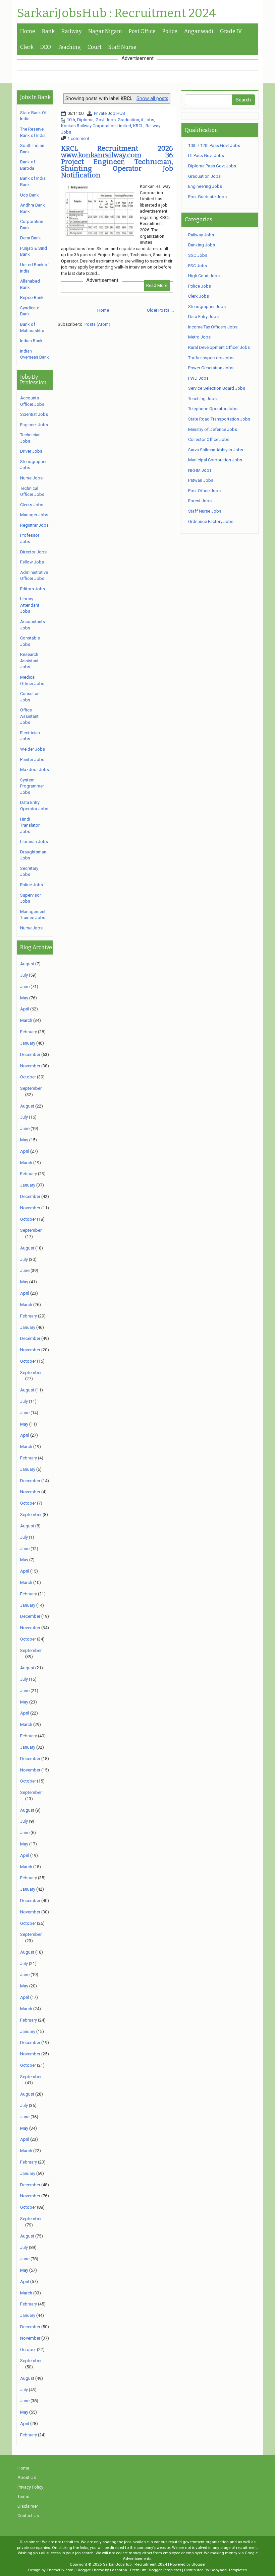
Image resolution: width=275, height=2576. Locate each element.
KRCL (138, 126)
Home (28, 31)
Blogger (199, 2564)
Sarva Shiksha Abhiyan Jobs (216, 450)
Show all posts (152, 98)
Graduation (128, 120)
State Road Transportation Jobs (219, 419)
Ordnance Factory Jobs (211, 521)
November (30, 1066)
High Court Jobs (204, 276)
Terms (23, 2496)
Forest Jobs (200, 501)
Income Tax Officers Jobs (213, 327)
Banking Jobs (202, 245)
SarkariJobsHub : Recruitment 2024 (116, 13)
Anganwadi (199, 31)
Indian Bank (31, 341)
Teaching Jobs (202, 399)
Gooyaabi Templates (229, 2570)
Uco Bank (30, 195)
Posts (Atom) (97, 324)
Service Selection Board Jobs (217, 388)
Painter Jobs (32, 760)
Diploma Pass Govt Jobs (212, 166)
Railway (71, 31)
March (26, 1020)
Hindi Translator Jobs (30, 825)
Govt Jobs (106, 120)
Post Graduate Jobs (207, 197)
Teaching (69, 47)
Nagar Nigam (105, 31)
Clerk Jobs (199, 296)
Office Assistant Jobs (29, 716)
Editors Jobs (33, 589)
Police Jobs (32, 885)
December (30, 1054)
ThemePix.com (60, 2570)
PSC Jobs (198, 266)
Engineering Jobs (205, 186)
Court (95, 47)
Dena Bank (31, 238)
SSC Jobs (198, 255)
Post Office (142, 31)
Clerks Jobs (32, 505)
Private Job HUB (109, 113)
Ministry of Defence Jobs (213, 429)
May (24, 998)
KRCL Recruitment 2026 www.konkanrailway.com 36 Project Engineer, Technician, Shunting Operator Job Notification (117, 162)
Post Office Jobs (204, 491)
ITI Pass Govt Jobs (206, 156)
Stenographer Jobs (207, 307)
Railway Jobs (201, 235)
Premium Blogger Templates (156, 2570)
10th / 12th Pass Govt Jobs (214, 145)
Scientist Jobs (34, 414)
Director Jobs (33, 552)
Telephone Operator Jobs (213, 409)
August (27, 964)
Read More (157, 285)
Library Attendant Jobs (30, 605)
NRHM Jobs (200, 470)
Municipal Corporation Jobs (215, 460)
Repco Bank (32, 297)
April (25, 1009)
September (31, 1088)
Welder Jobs (33, 749)
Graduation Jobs (204, 176)
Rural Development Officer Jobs (219, 347)
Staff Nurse (122, 47)
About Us (27, 2477)
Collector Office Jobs (209, 439)
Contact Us (28, 2516)
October (28, 1077)
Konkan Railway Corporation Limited (96, 126)
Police (170, 31)
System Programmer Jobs (32, 786)
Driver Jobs (31, 451)
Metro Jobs (199, 337)
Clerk (27, 47)
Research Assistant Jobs (29, 661)
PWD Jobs (198, 378)
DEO (46, 47)
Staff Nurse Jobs (205, 511)
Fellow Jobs (32, 562)
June (25, 987)
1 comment (78, 138)
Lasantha (119, 2570)
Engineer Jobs (34, 425)
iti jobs (148, 120)
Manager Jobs (34, 515)
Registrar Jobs (34, 525)
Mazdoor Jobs (35, 770)
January (28, 1043)
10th (71, 120)
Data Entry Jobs (203, 317)
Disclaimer (28, 2506)
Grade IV (231, 31)
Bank (48, 31)
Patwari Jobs (201, 480)
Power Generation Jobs (211, 368)
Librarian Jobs (34, 842)
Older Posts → (161, 310)
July (24, 975)
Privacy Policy (30, 2487)
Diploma (85, 120)
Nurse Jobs (31, 478)
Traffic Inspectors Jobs (211, 358)
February (29, 1032)
